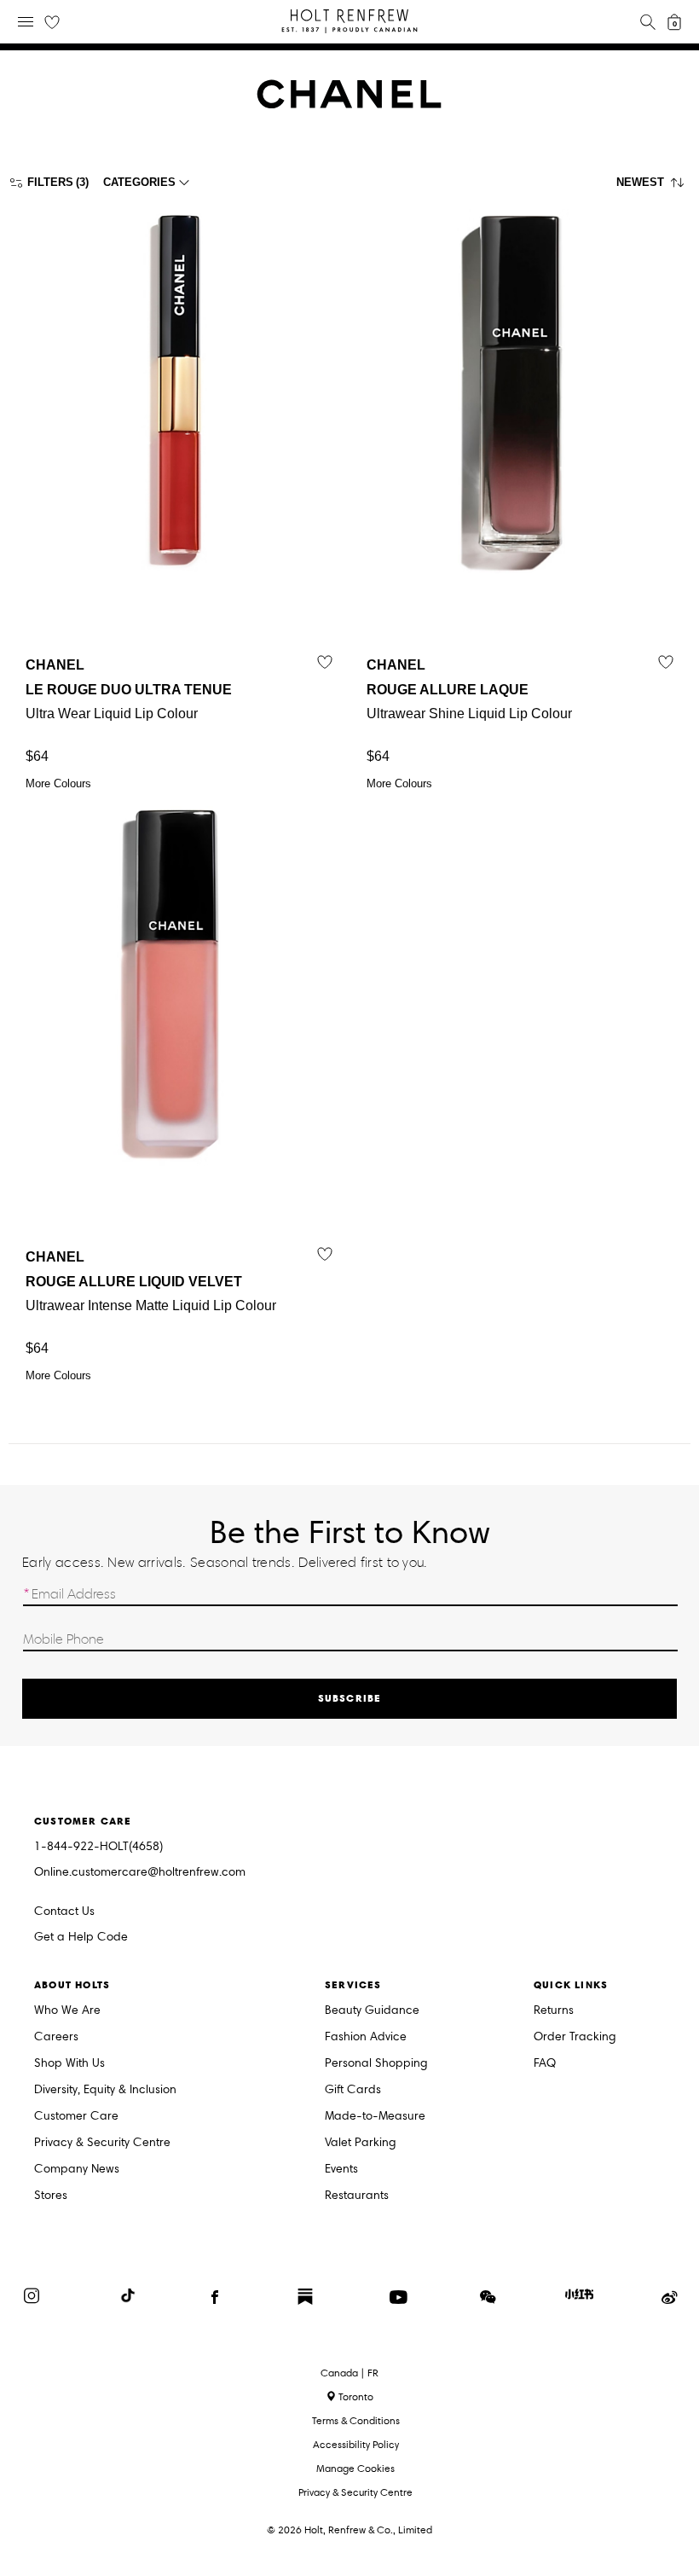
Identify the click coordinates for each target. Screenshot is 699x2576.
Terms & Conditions (356, 2420)
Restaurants (357, 2196)
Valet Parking (361, 2143)
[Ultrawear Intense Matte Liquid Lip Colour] (179, 1005)
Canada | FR (349, 2373)
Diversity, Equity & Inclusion (105, 2090)
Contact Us (64, 1911)
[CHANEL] (349, 104)
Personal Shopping (376, 2064)
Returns (554, 2011)
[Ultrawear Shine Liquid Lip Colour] (520, 413)
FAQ (545, 2064)
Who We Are (67, 2011)
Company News (77, 2170)
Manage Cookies (355, 2468)
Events (341, 2170)
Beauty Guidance (372, 2011)
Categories (139, 182)
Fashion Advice (366, 2037)
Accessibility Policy (356, 2444)
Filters (50, 182)
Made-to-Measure (375, 2117)
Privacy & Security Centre (102, 2143)
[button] (653, 187)
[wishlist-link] (52, 23)
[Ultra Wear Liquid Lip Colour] (179, 413)
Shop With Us (69, 2064)
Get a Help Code (81, 1938)
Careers (56, 2037)
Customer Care (76, 2117)
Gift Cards (353, 2090)
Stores (51, 2196)
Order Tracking (575, 2037)
